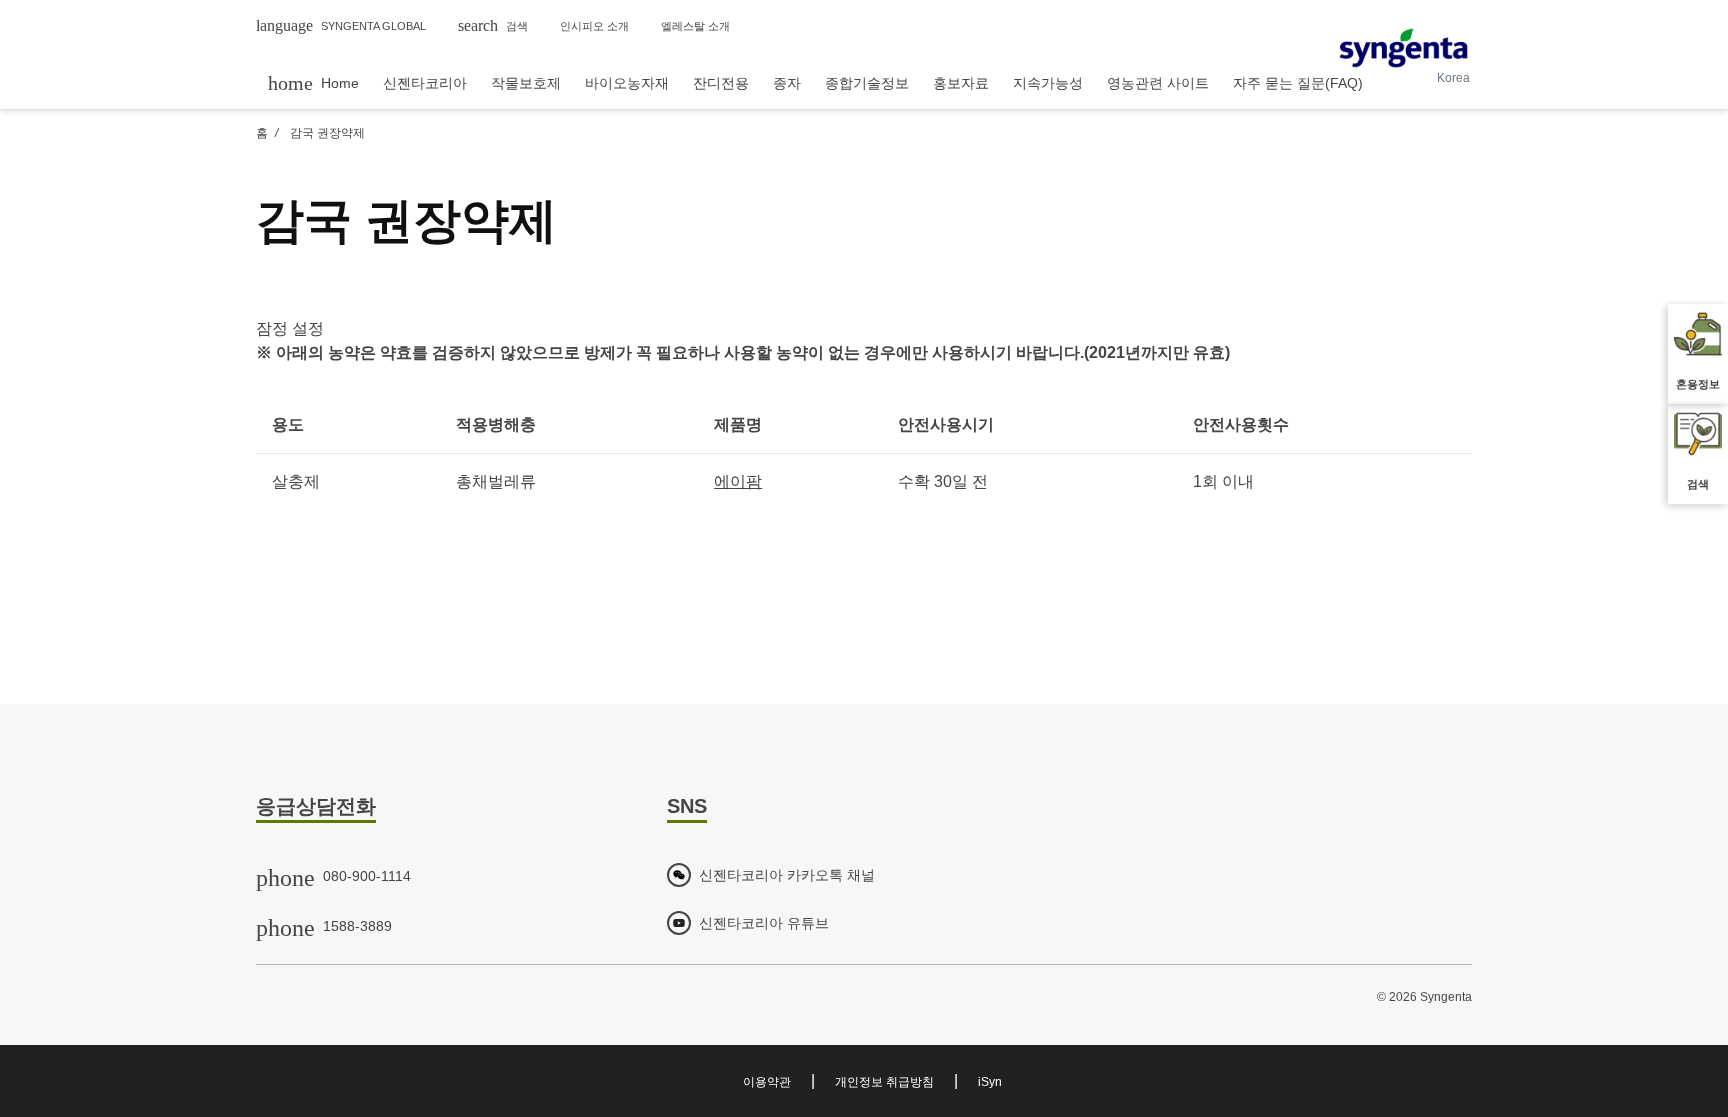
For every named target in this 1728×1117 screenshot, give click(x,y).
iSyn (990, 1082)
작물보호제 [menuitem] (526, 83)
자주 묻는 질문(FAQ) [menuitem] (1298, 83)
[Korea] (1403, 48)
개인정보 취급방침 (884, 1082)
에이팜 (738, 481)
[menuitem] (313, 82)
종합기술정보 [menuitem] (867, 83)
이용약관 (767, 1082)
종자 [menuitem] (787, 83)
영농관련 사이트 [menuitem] (1158, 83)
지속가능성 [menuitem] (1048, 83)
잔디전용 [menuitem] (721, 83)
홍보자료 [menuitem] (961, 83)
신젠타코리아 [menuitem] (425, 83)
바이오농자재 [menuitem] (627, 83)
